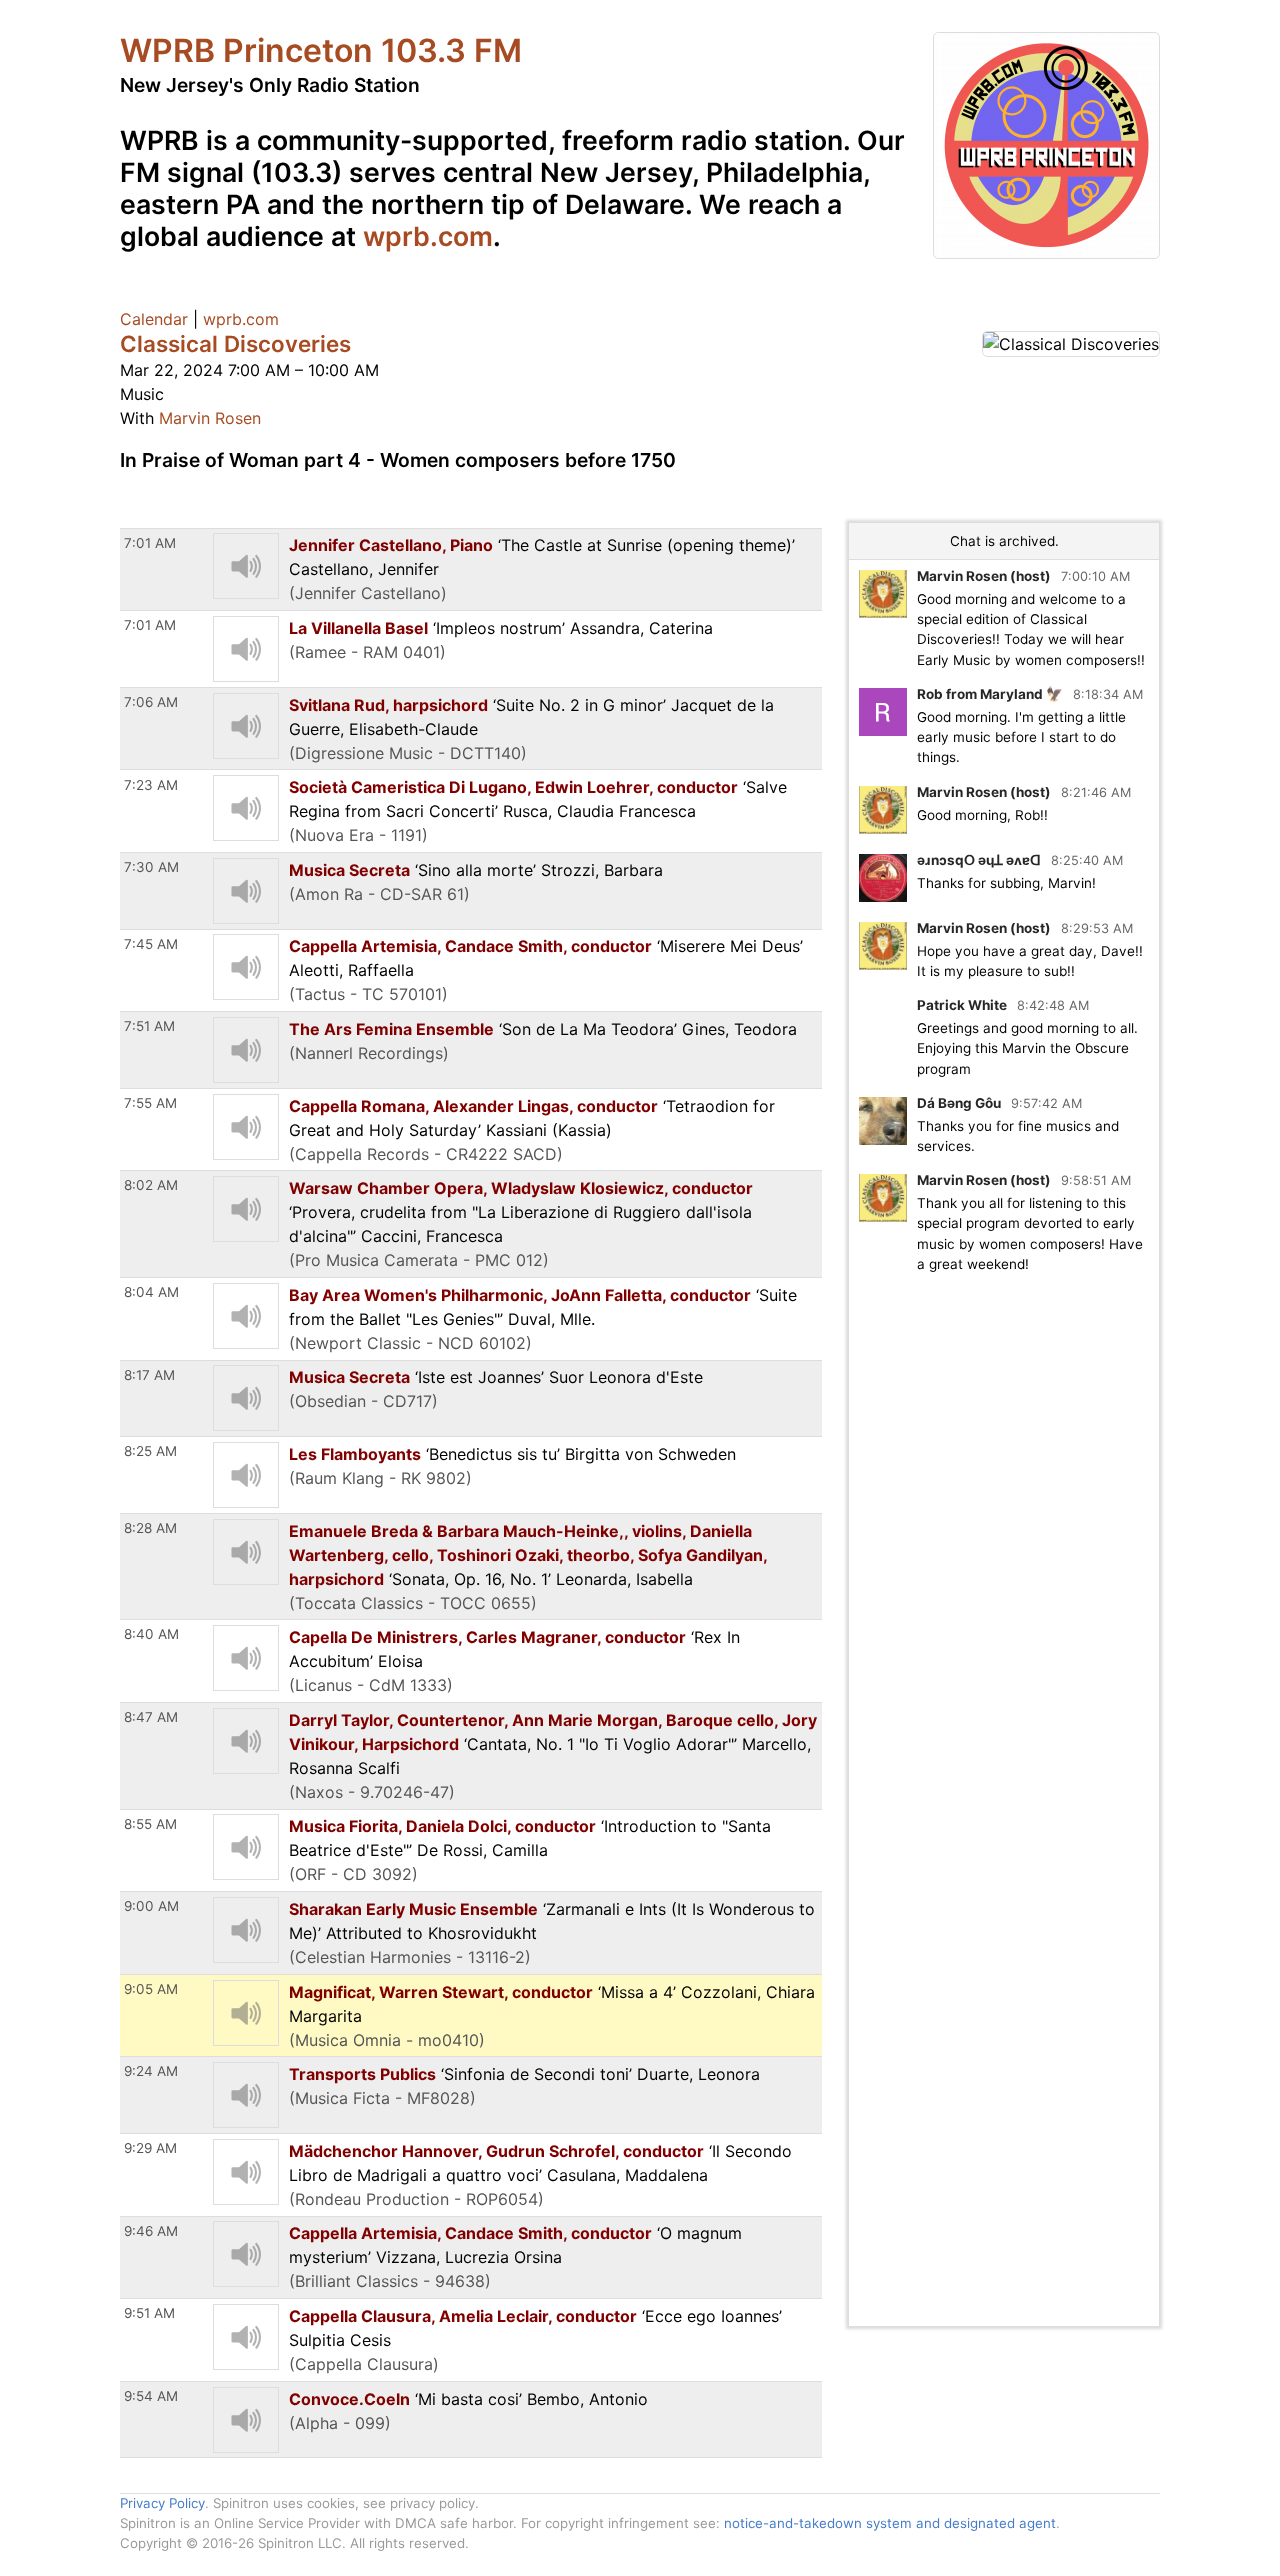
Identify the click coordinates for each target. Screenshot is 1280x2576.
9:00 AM (151, 1906)
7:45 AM (151, 944)
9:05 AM (151, 1989)
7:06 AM (151, 702)
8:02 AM (151, 1185)
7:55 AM (150, 1103)
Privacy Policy (162, 2503)
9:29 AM (150, 2148)
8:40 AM (151, 1634)
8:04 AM (151, 1292)
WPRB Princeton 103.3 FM (321, 50)
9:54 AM (151, 2396)
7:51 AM (149, 1026)
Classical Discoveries (235, 343)
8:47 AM (151, 1717)
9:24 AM (151, 2071)
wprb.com (428, 236)
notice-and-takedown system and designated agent (890, 2523)
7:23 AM (151, 785)
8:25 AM (150, 1451)
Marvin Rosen (210, 418)
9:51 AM (149, 2313)
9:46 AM (151, 2231)
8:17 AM (149, 1375)
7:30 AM (151, 867)
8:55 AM (150, 1824)
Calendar (154, 319)
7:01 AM (150, 543)
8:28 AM (150, 1528)
